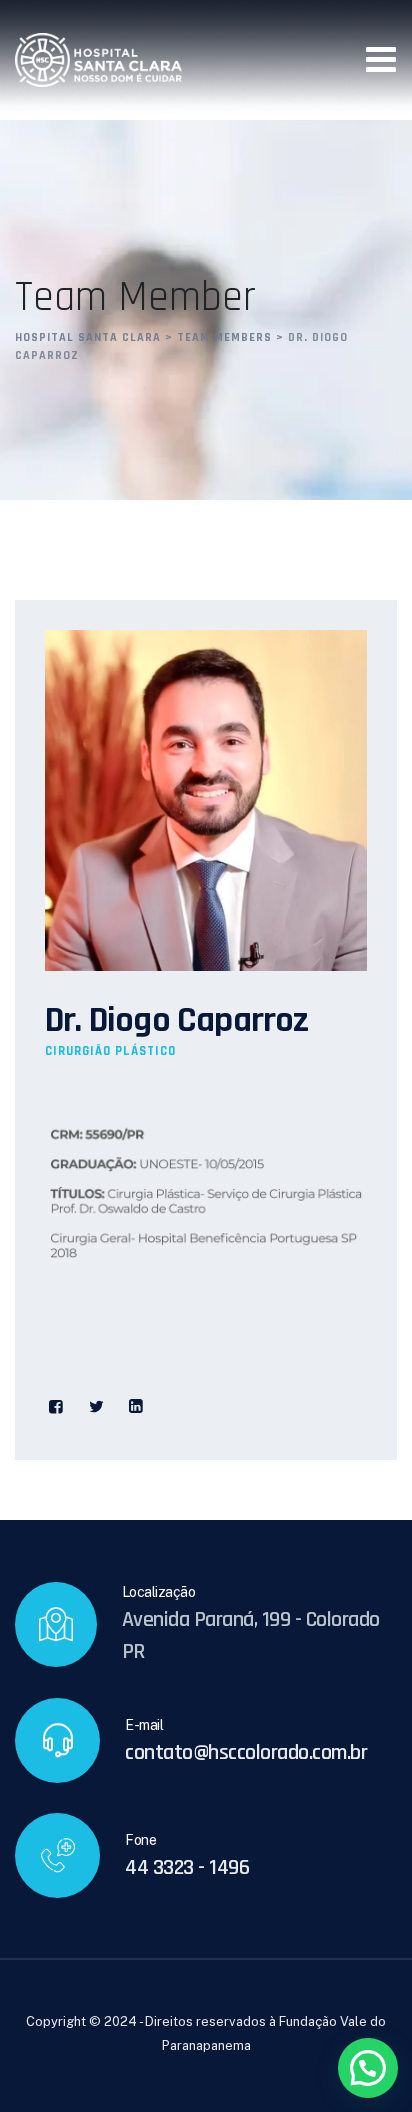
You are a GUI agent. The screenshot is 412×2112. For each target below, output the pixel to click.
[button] (368, 2068)
